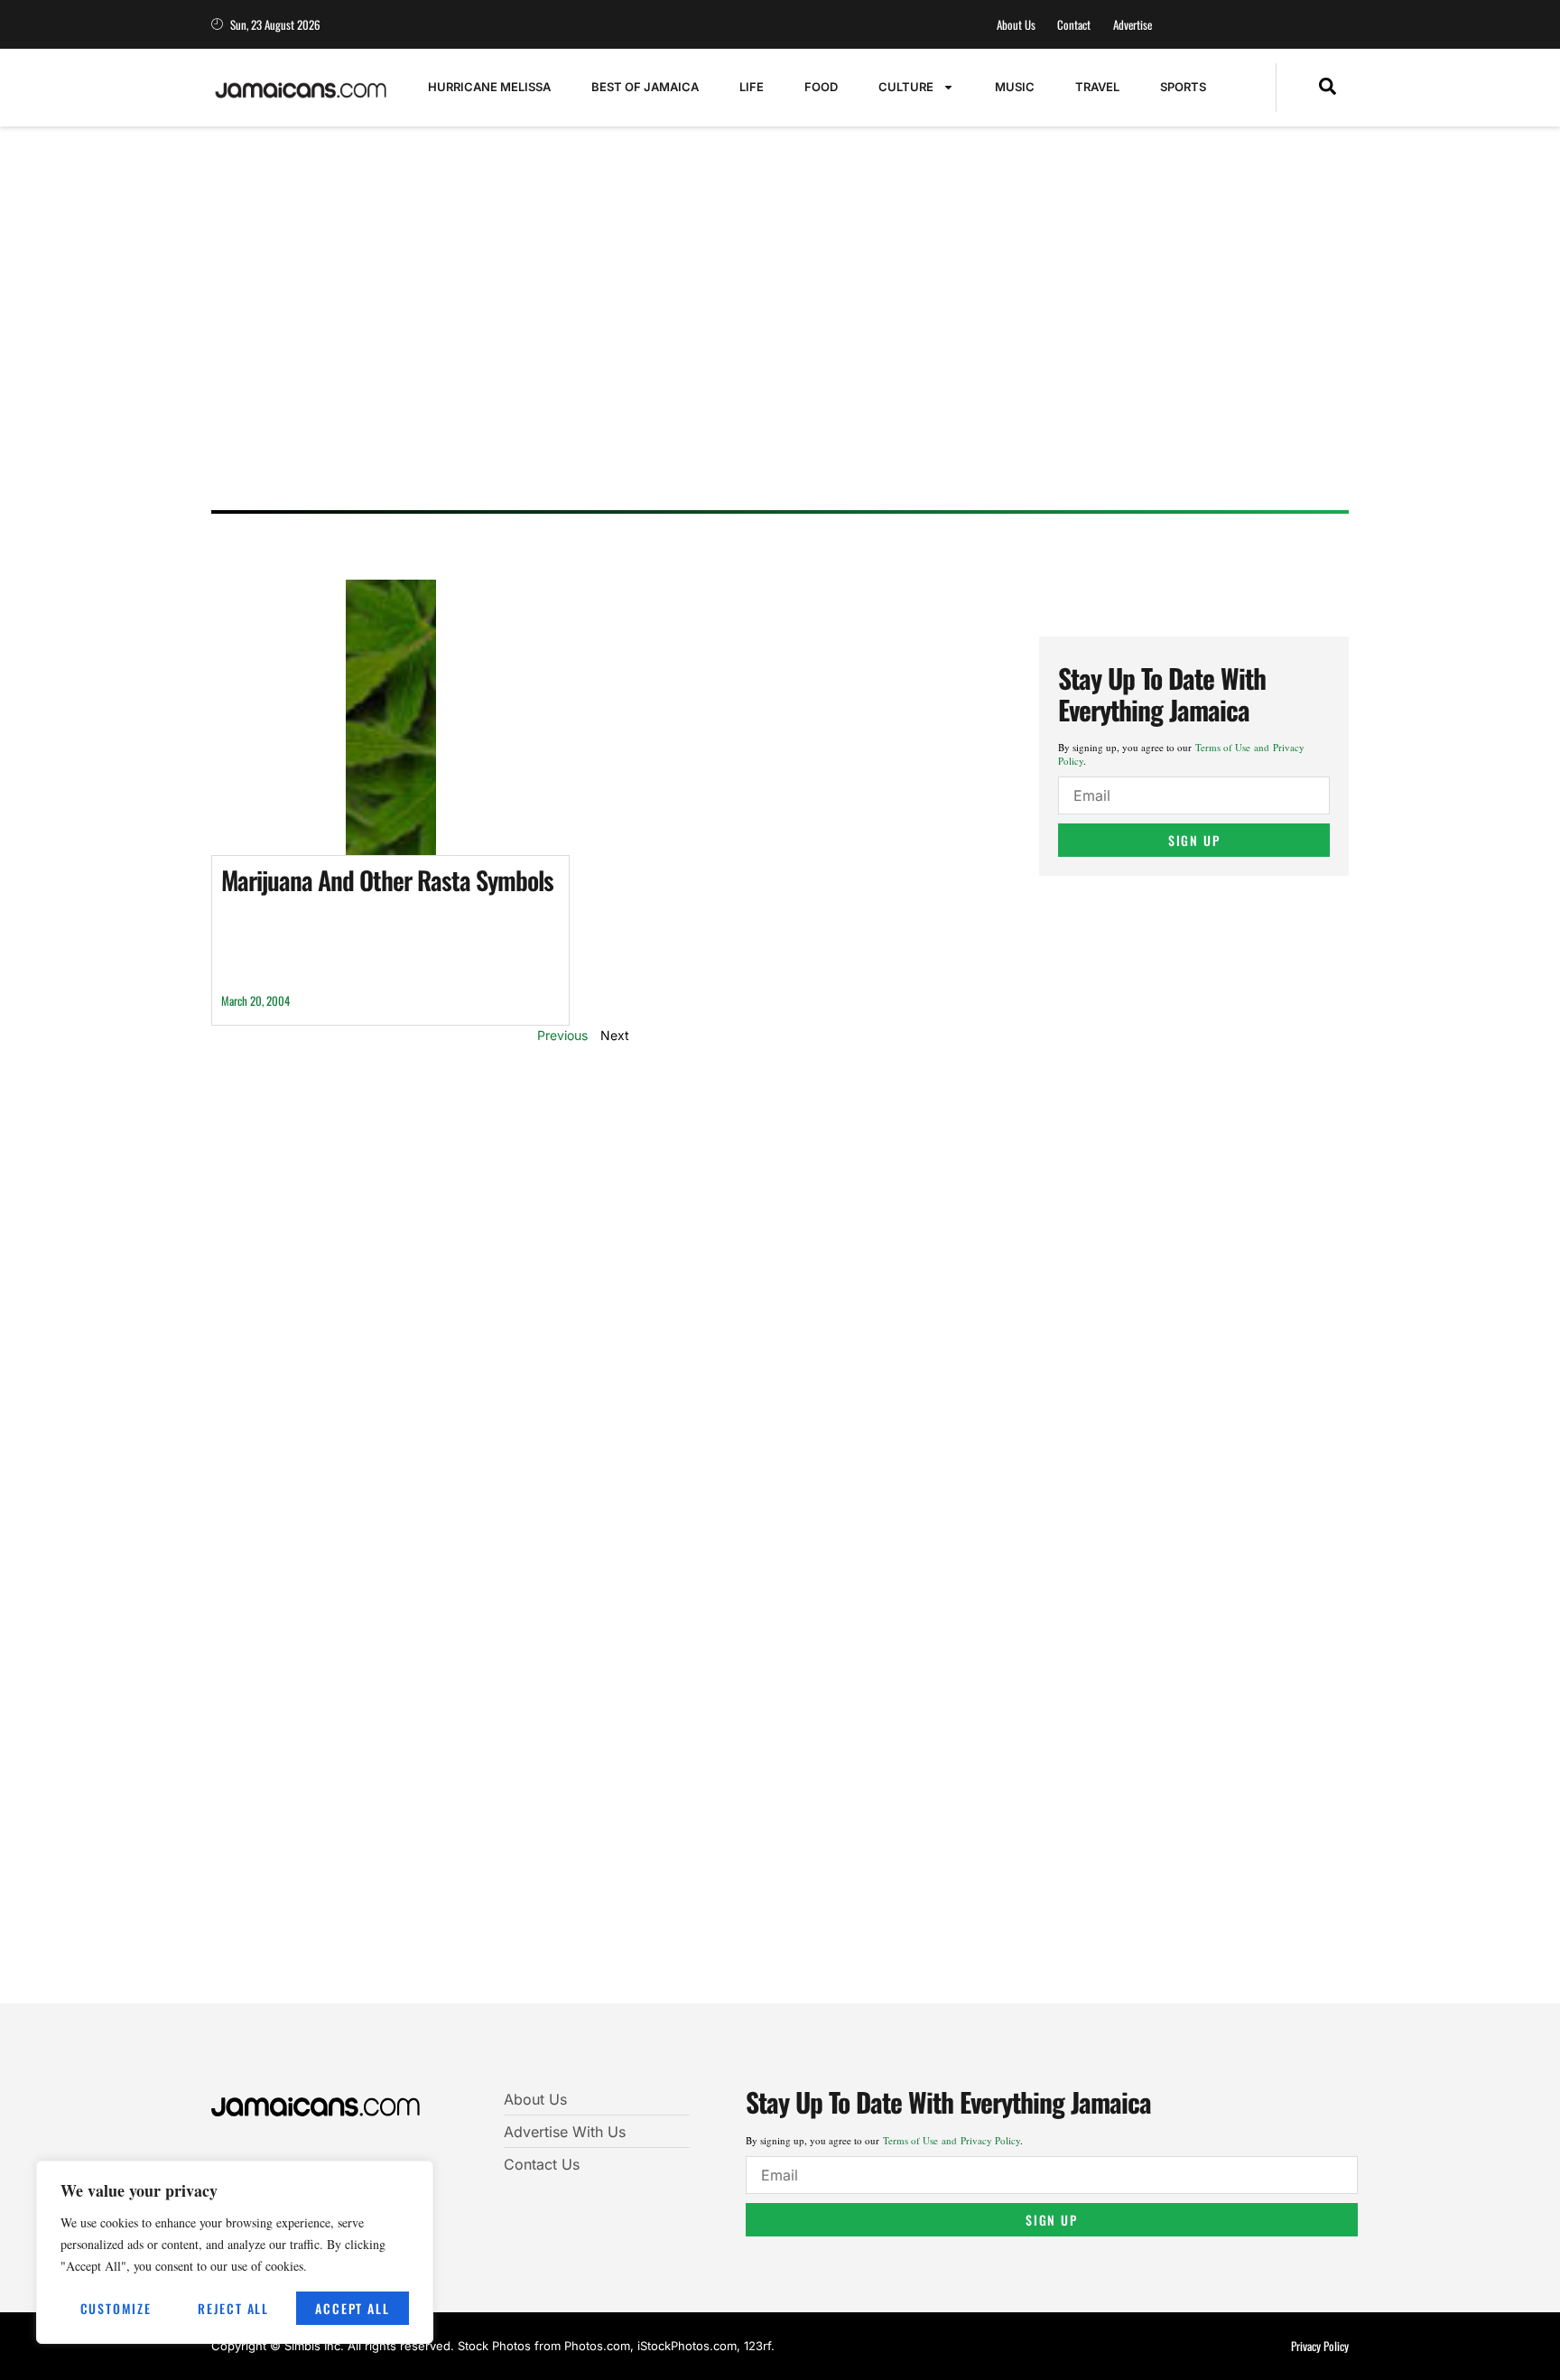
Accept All (352, 2308)
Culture (906, 87)
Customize (116, 2308)
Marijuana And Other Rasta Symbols (387, 880)
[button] (1328, 88)
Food (821, 87)
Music (1015, 87)
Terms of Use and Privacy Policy (952, 2140)
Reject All (233, 2308)
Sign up (1194, 840)
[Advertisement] (762, 357)
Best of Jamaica (645, 87)
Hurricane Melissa (489, 87)
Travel (1097, 87)
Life (752, 87)
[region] (235, 2252)
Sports (1183, 87)
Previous (562, 1035)
